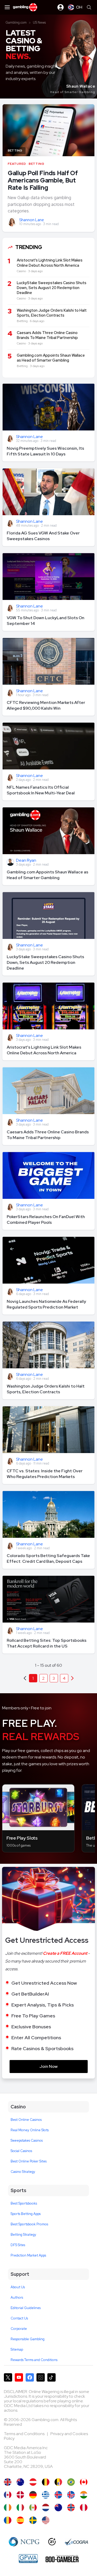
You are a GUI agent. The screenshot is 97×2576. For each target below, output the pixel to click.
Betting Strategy (23, 2235)
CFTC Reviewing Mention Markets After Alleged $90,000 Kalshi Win (46, 705)
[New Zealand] (58, 2508)
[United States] (46, 2520)
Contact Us (19, 2318)
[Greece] (46, 2495)
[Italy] (20, 2508)
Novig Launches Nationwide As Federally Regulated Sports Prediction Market (46, 1304)
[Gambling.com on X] (8, 2377)
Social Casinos (21, 2151)
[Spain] (20, 2520)
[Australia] (20, 2482)
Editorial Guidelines (26, 2308)
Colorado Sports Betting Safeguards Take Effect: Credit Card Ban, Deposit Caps (48, 1558)
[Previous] (72, 1678)
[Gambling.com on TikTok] (51, 2377)
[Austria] (33, 2482)
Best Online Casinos (26, 2120)
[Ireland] (8, 2508)
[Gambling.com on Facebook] (30, 2377)
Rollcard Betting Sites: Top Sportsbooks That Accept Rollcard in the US (47, 1643)
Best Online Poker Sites (29, 2161)
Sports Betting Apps (26, 2214)
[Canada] (84, 2482)
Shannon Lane (32, 220)
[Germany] (33, 2495)
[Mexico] (33, 2508)
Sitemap (17, 2349)
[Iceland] (58, 2495)
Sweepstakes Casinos (27, 2140)
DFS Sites (18, 2245)
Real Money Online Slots (30, 2130)
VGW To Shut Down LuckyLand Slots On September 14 (46, 621)
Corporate (19, 2329)
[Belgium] (46, 2482)
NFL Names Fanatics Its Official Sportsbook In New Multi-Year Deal (41, 790)
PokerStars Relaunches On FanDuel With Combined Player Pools (46, 1220)
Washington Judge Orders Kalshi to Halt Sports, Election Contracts (46, 1389)
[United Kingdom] (8, 2482)
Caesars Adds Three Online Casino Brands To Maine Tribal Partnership (48, 1135)
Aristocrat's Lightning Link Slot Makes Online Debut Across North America (44, 1050)
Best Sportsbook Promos (29, 2224)
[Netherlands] (46, 2508)
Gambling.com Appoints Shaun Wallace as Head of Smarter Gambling (47, 875)
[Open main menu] (7, 7)
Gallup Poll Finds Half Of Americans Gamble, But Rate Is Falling (43, 180)
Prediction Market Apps (28, 2255)
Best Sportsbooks (24, 2203)
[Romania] (8, 2520)
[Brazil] (71, 2482)
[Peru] (84, 2508)
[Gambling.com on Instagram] (41, 2377)
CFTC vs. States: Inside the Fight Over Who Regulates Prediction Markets (45, 1474)
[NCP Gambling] (24, 2542)
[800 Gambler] (62, 2559)
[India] (84, 2495)
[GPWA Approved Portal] (28, 2559)
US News (39, 22)
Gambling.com (16, 22)
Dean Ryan (26, 861)
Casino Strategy (23, 2172)
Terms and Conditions (25, 2434)
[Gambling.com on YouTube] (19, 2377)
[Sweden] (33, 2520)
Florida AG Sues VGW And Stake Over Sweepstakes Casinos (43, 536)
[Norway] (71, 2508)
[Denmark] (20, 2495)
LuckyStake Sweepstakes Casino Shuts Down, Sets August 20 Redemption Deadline (45, 962)
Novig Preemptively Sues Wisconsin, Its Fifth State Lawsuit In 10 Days (45, 451)
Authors (17, 2297)
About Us (18, 2287)
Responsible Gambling (28, 2339)
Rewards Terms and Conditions (34, 2360)
